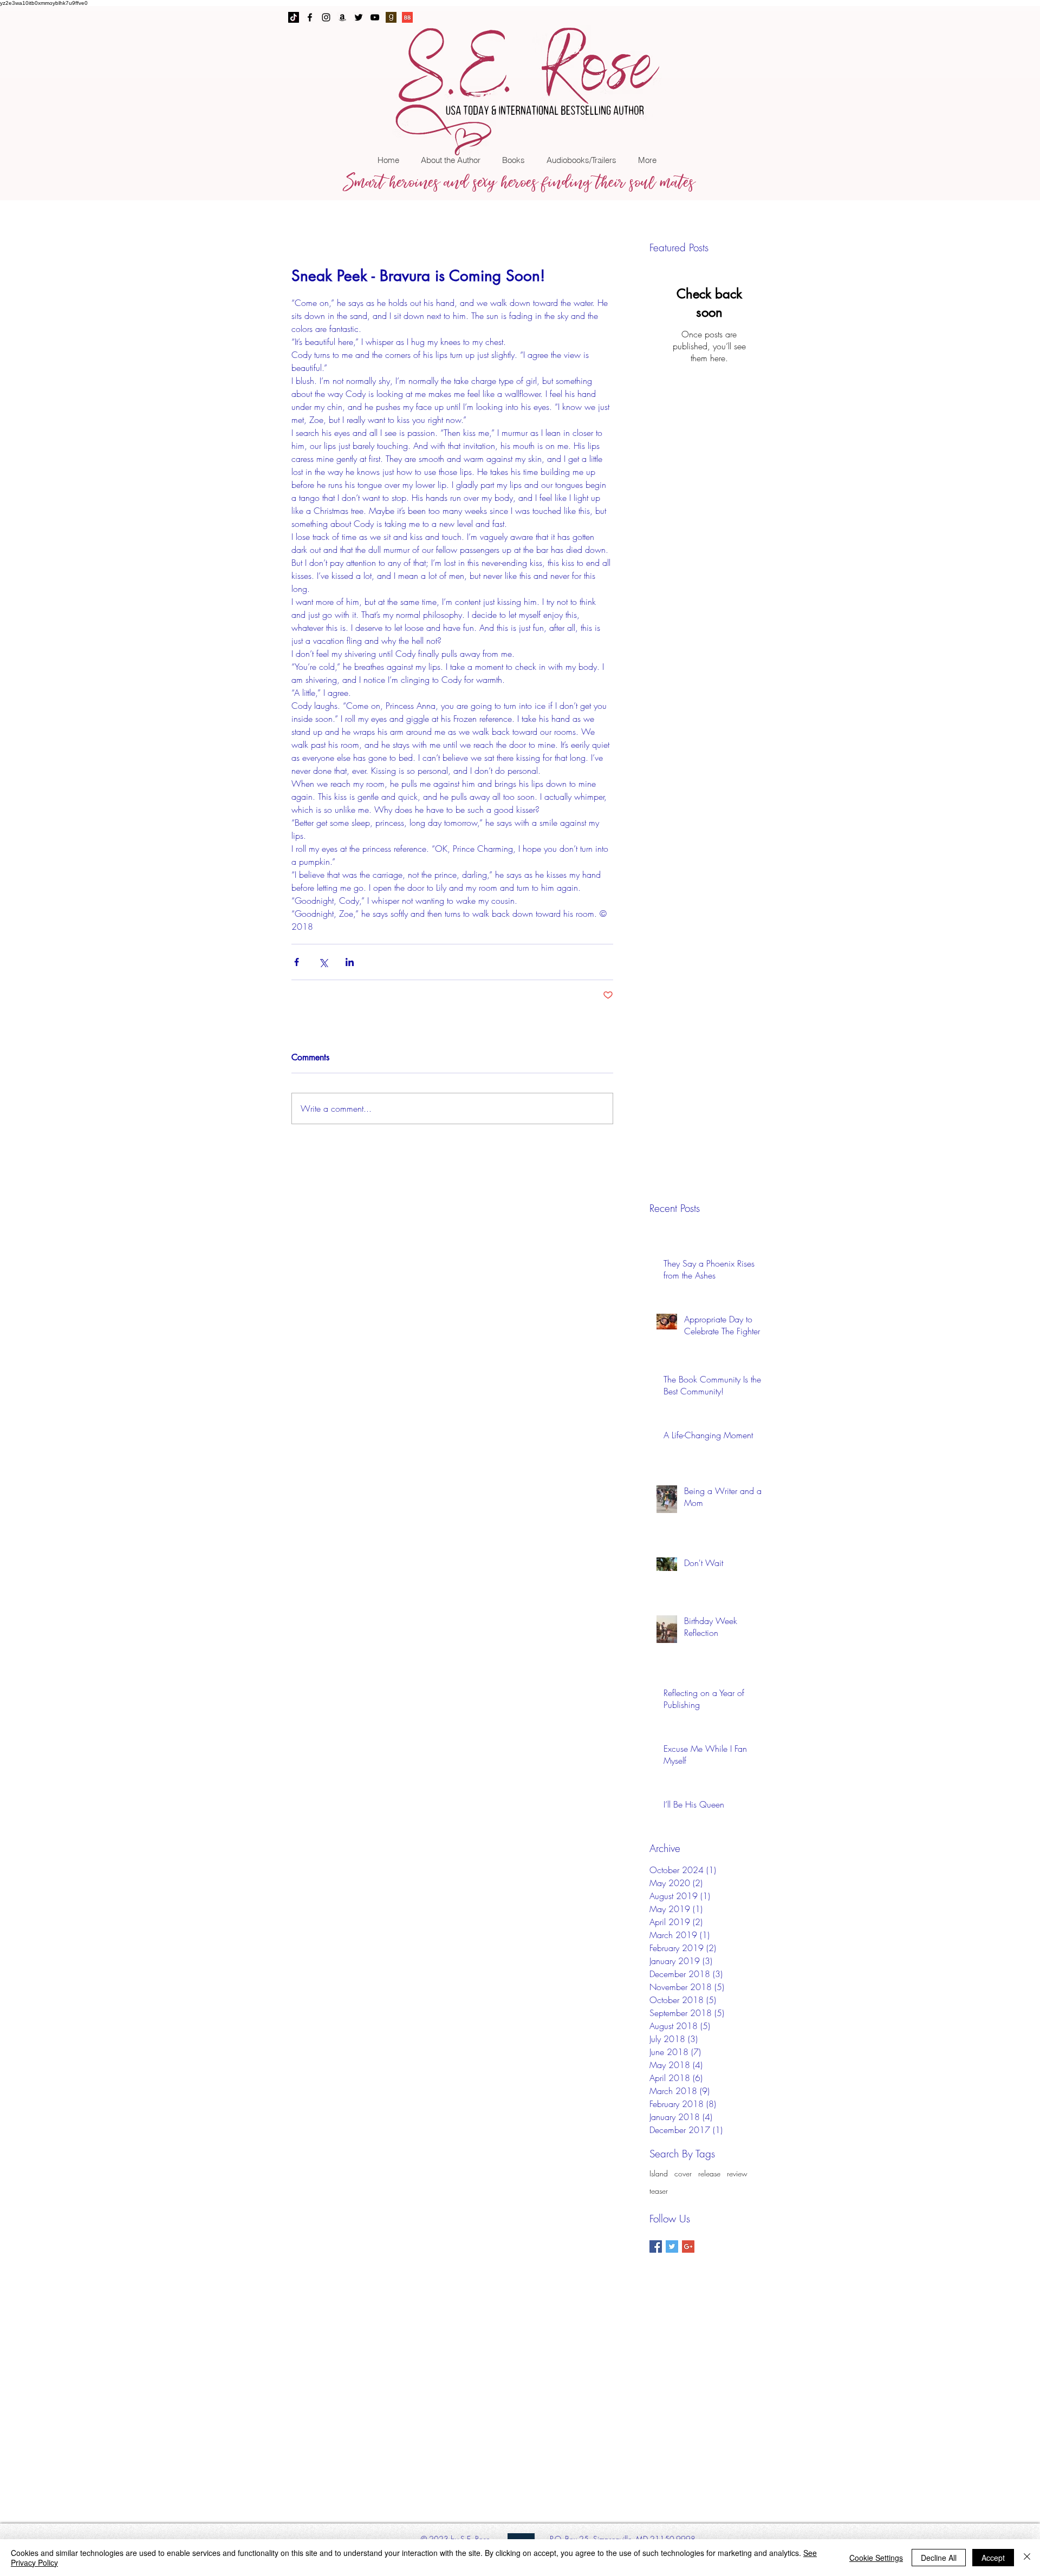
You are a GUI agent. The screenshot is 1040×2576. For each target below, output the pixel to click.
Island (659, 2173)
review (737, 2173)
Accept (993, 2558)
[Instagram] (326, 17)
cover (683, 2173)
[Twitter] (359, 17)
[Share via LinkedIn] (350, 962)
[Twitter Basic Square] (672, 2246)
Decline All (939, 2558)
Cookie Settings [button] (876, 2558)
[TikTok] (294, 17)
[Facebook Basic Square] (656, 2246)
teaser (659, 2191)
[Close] (1027, 2558)
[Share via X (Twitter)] (323, 962)
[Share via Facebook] (297, 962)
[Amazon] (342, 17)
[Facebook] (310, 17)
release (709, 2173)
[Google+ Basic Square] (688, 2246)
